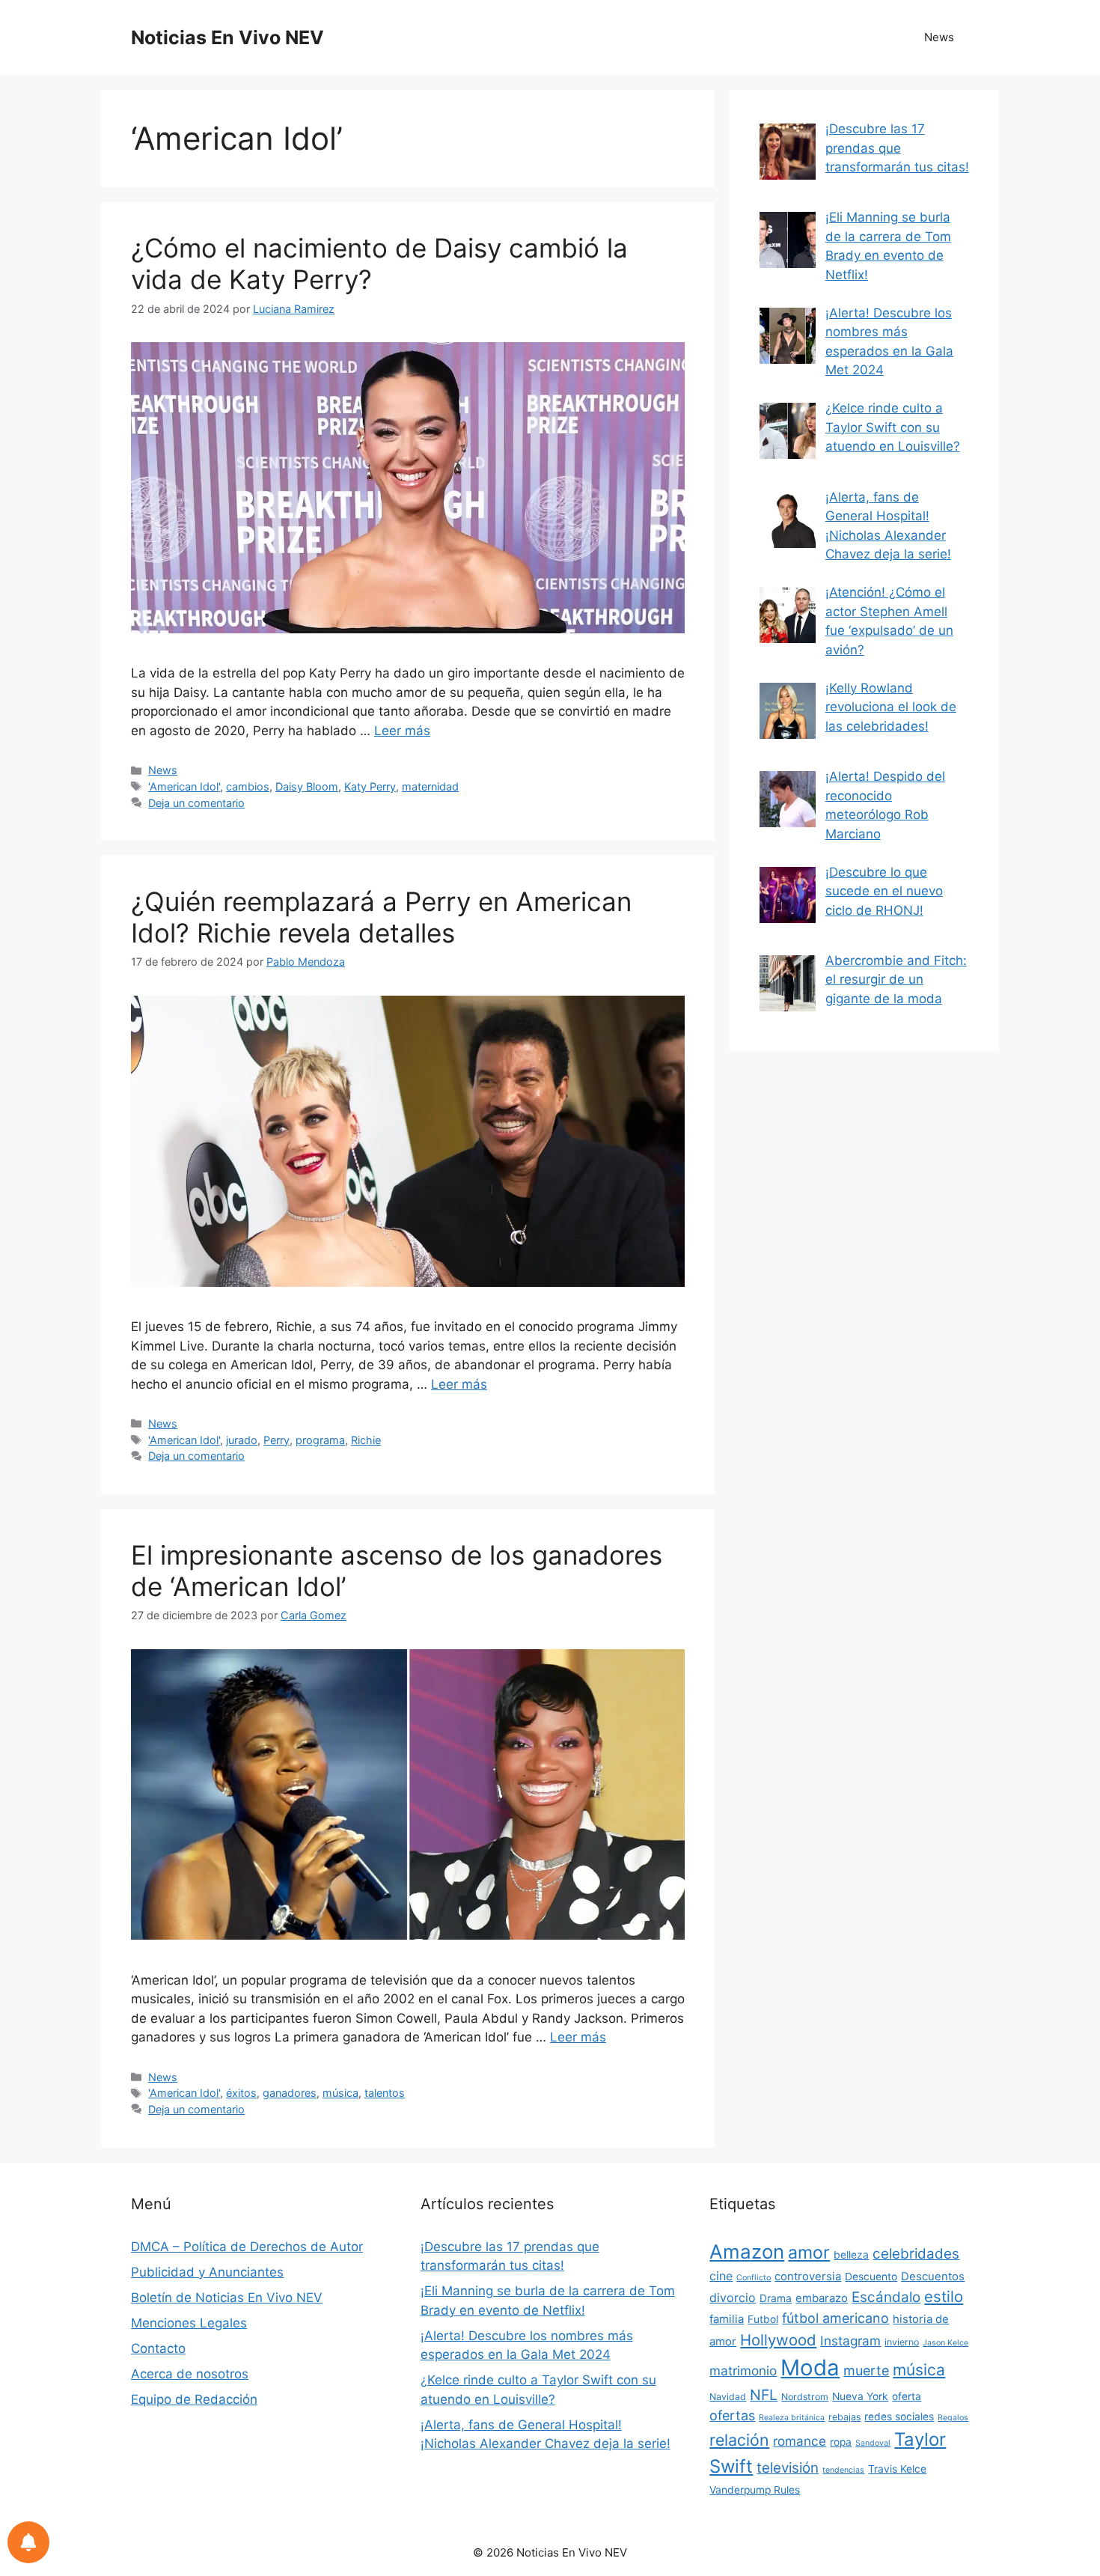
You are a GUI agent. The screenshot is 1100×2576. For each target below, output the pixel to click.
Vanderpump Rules (755, 2490)
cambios (248, 786)
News (939, 37)
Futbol (763, 2319)
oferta (907, 2396)
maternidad (430, 786)
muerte (866, 2371)
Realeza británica (792, 2418)
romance (800, 2441)
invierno (902, 2342)
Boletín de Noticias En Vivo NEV (227, 2298)
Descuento (871, 2277)
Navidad (728, 2397)
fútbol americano (835, 2318)
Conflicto (754, 2278)
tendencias (843, 2470)
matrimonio (743, 2371)
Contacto (158, 2348)
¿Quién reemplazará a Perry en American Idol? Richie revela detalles (381, 917)
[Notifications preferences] (28, 2542)
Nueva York (860, 2396)
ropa (841, 2442)
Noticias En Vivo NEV (227, 37)
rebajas (844, 2417)
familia (727, 2319)
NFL (764, 2395)
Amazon (747, 2251)
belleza (851, 2255)
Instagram (850, 2341)
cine (721, 2276)
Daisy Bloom (307, 786)
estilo (944, 2296)
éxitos (241, 2093)
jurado (242, 1440)
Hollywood (778, 2340)
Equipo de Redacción (194, 2399)
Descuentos (933, 2277)
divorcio (733, 2298)
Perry (276, 1440)
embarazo (822, 2298)
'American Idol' (184, 786)
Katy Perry (370, 786)
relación (739, 2440)
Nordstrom (805, 2397)
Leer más (402, 731)
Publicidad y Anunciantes (207, 2272)
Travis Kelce (897, 2469)
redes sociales (899, 2417)
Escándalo (886, 2297)
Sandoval (873, 2443)
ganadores (290, 2093)
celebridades (916, 2254)
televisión (788, 2468)
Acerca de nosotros (190, 2374)
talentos (385, 2093)
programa (320, 1440)
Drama (776, 2298)
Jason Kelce (945, 2343)
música (340, 2093)
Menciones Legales (189, 2323)
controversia (808, 2277)
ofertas (732, 2415)
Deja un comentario (196, 803)
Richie (366, 1440)
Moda (810, 2368)
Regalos (953, 2418)
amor (809, 2253)
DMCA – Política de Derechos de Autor (247, 2247)
